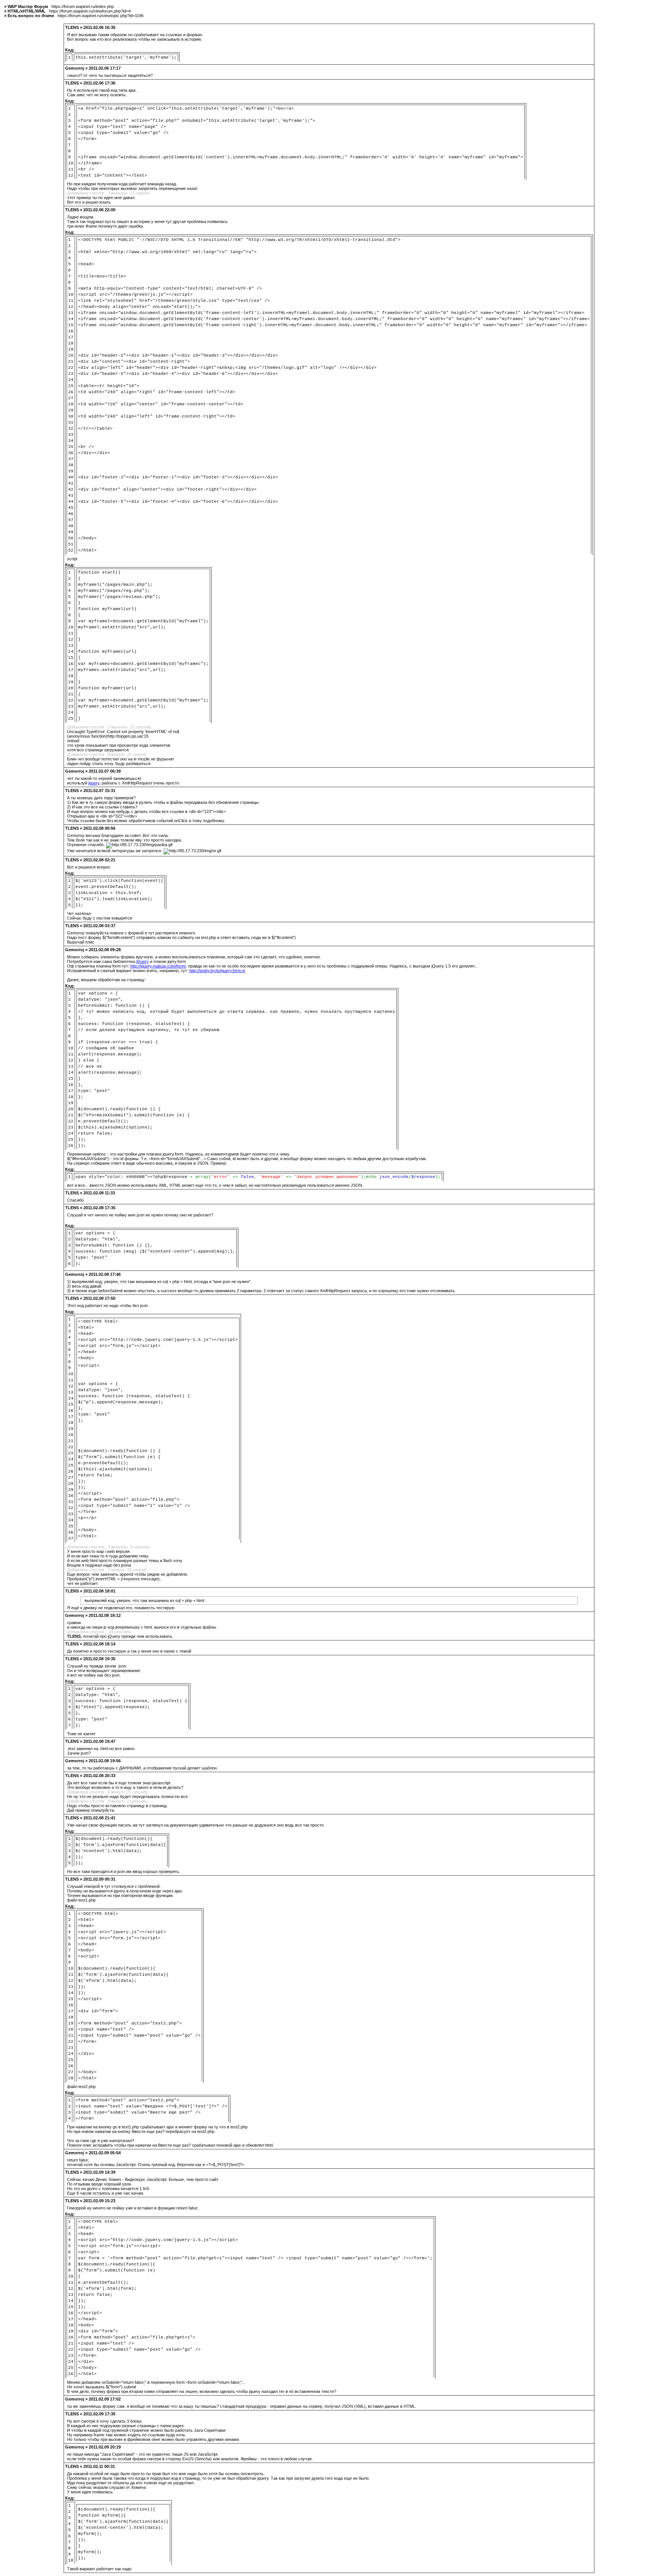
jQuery (143, 961)
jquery (94, 783)
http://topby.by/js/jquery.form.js (217, 971)
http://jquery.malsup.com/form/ (158, 966)
